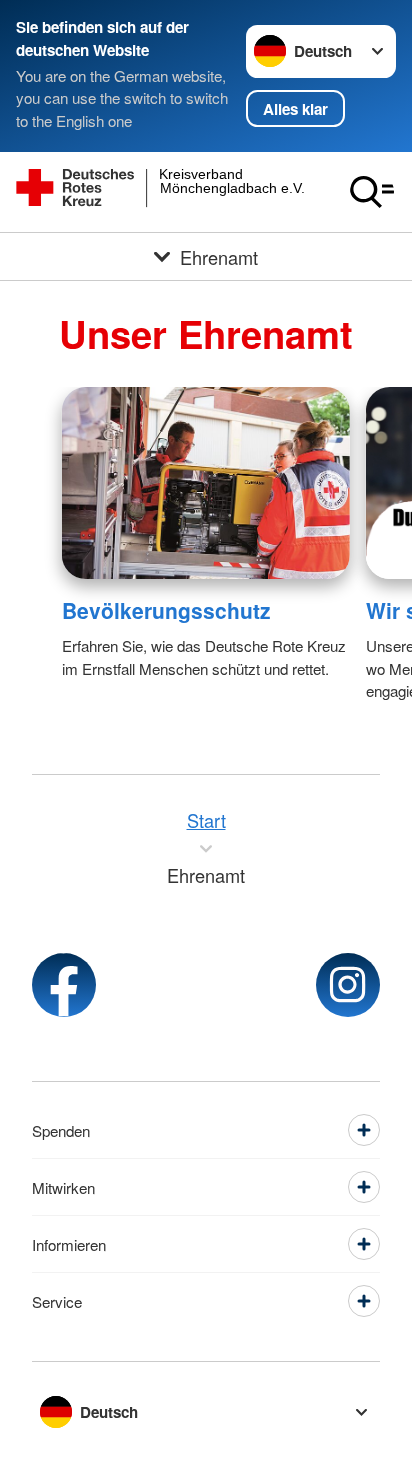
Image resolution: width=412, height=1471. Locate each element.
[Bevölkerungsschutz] (206, 483)
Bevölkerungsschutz (166, 610)
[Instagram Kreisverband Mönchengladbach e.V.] (348, 985)
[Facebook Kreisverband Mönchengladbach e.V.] (64, 985)
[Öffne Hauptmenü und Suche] (372, 192)
